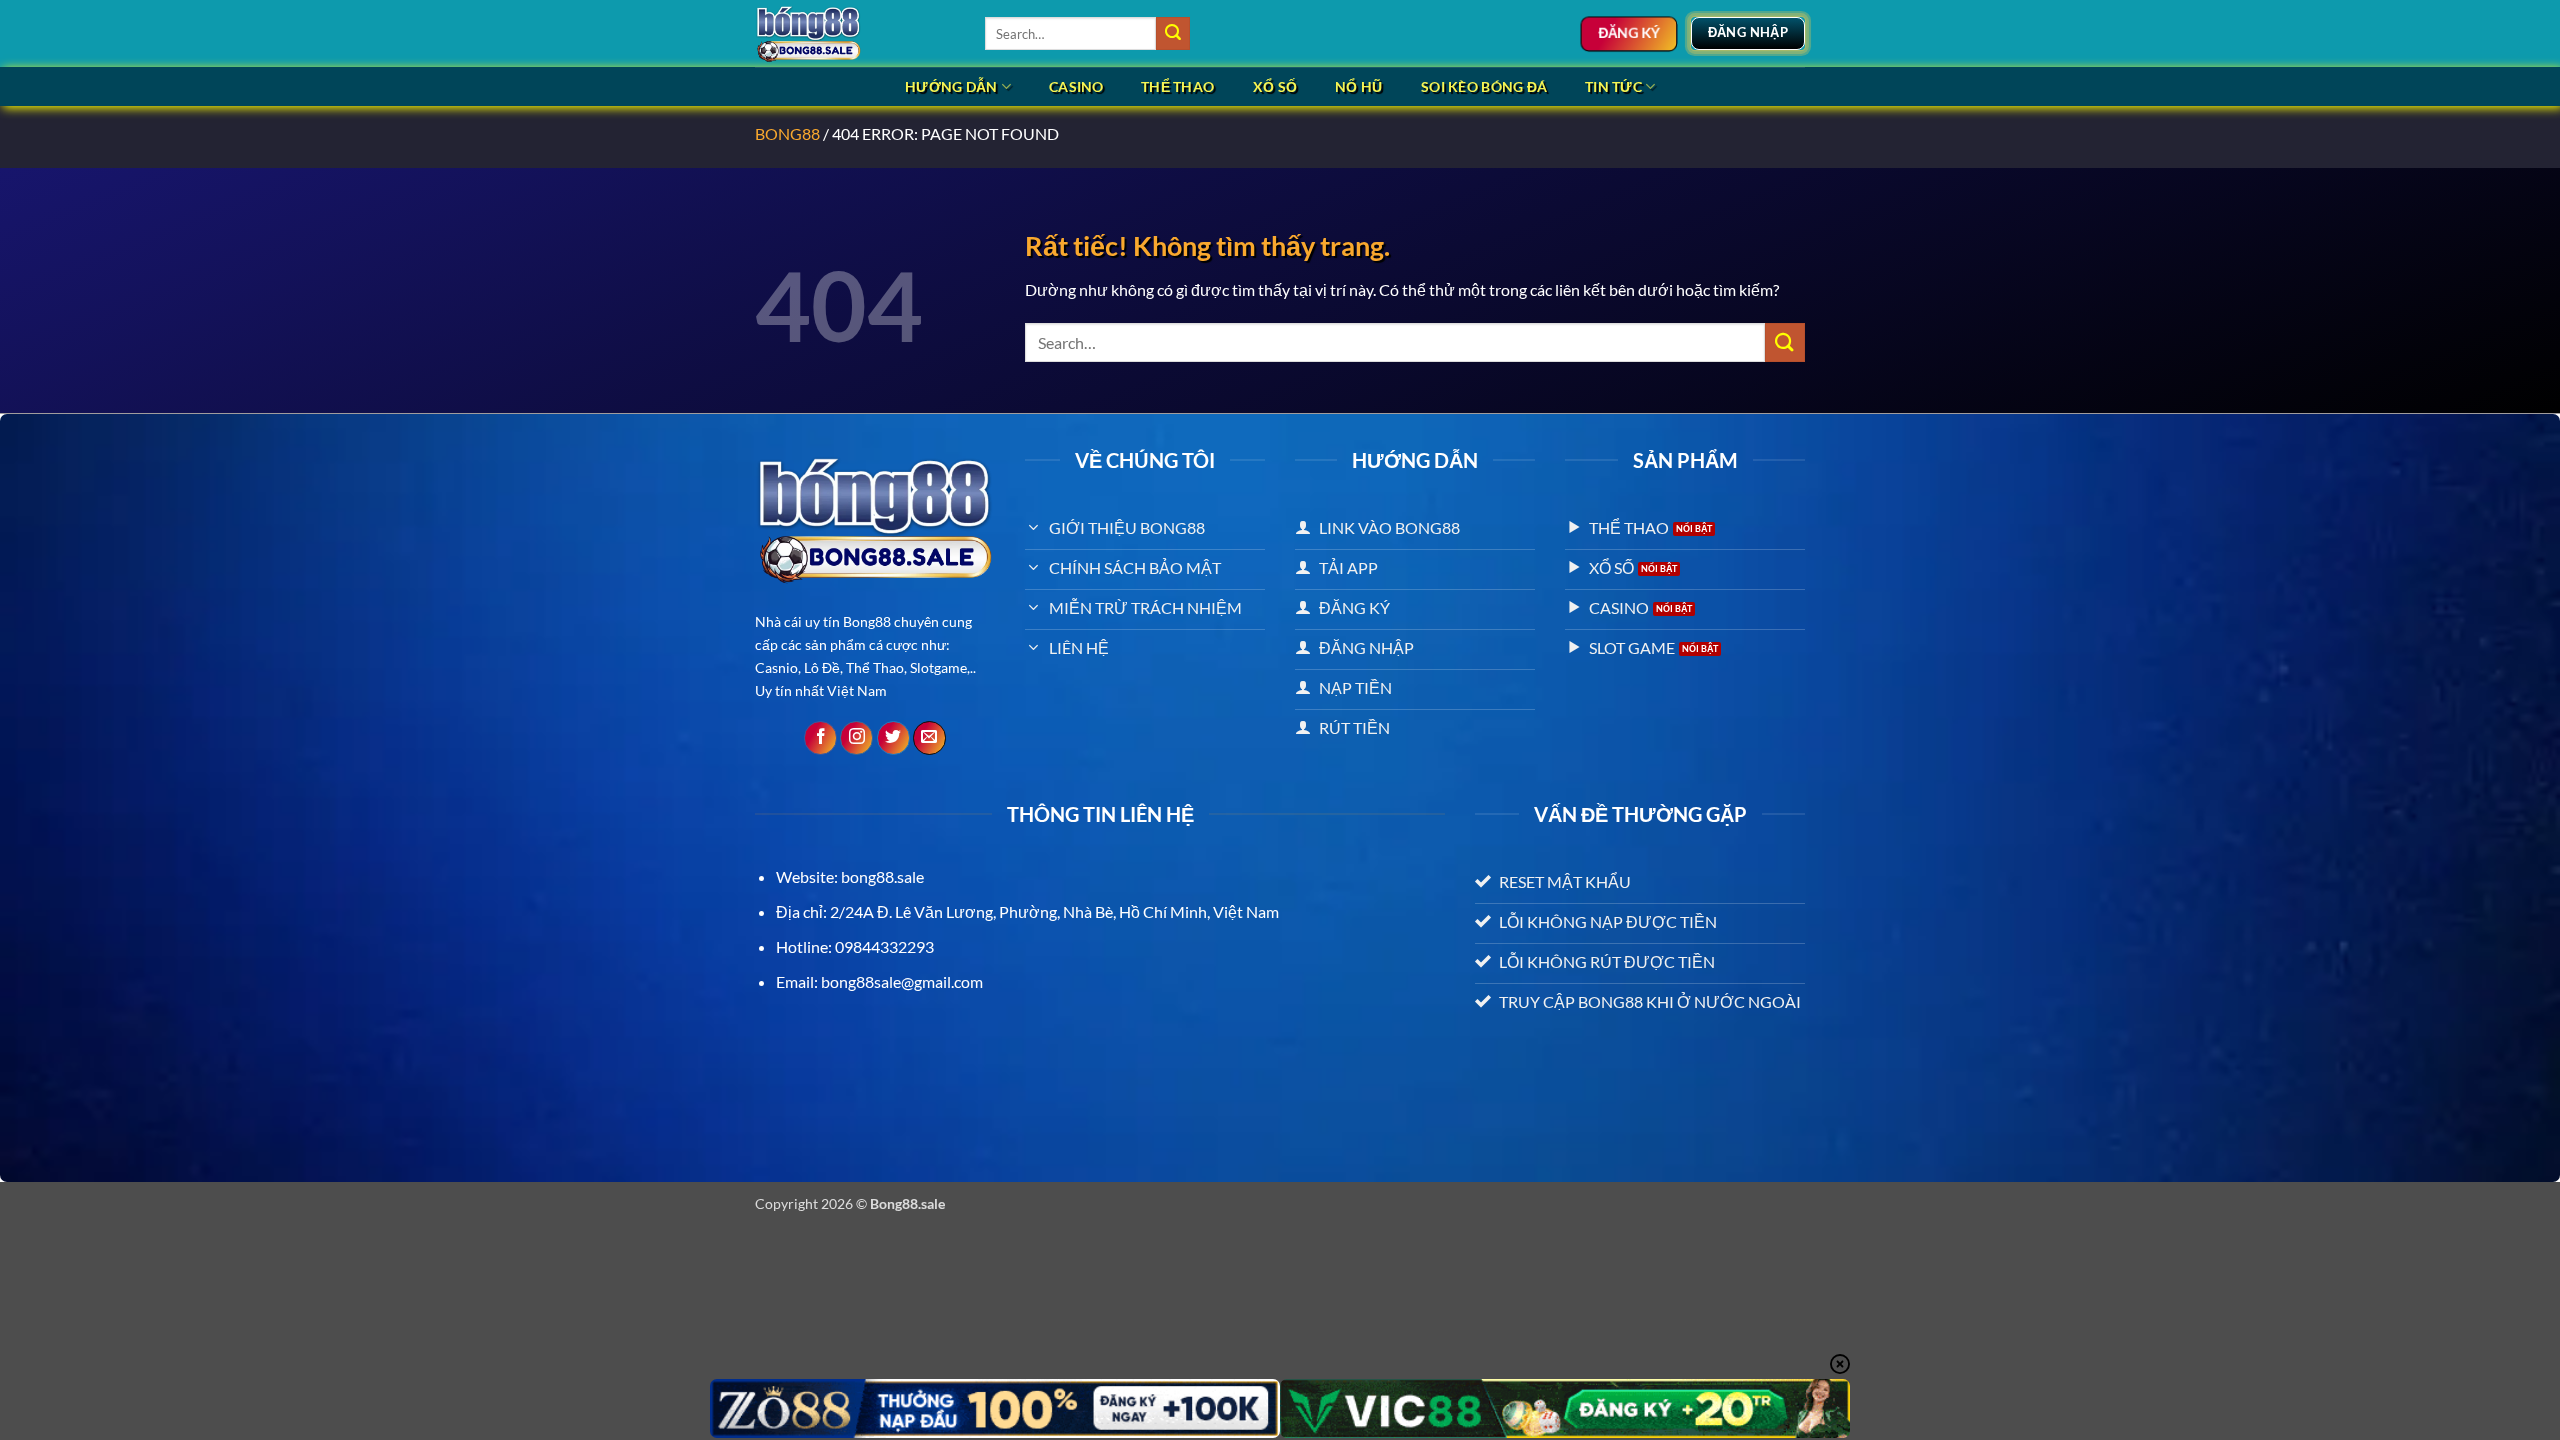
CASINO (1076, 86)
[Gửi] (1173, 34)
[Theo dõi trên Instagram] (856, 738)
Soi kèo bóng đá (1484, 86)
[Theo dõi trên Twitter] (893, 738)
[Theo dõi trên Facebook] (820, 738)
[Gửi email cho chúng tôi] (929, 738)
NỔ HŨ (1358, 86)
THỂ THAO (1177, 86)
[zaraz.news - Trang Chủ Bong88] (855, 33)
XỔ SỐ (1275, 86)
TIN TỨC (1613, 86)
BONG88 (787, 133)
